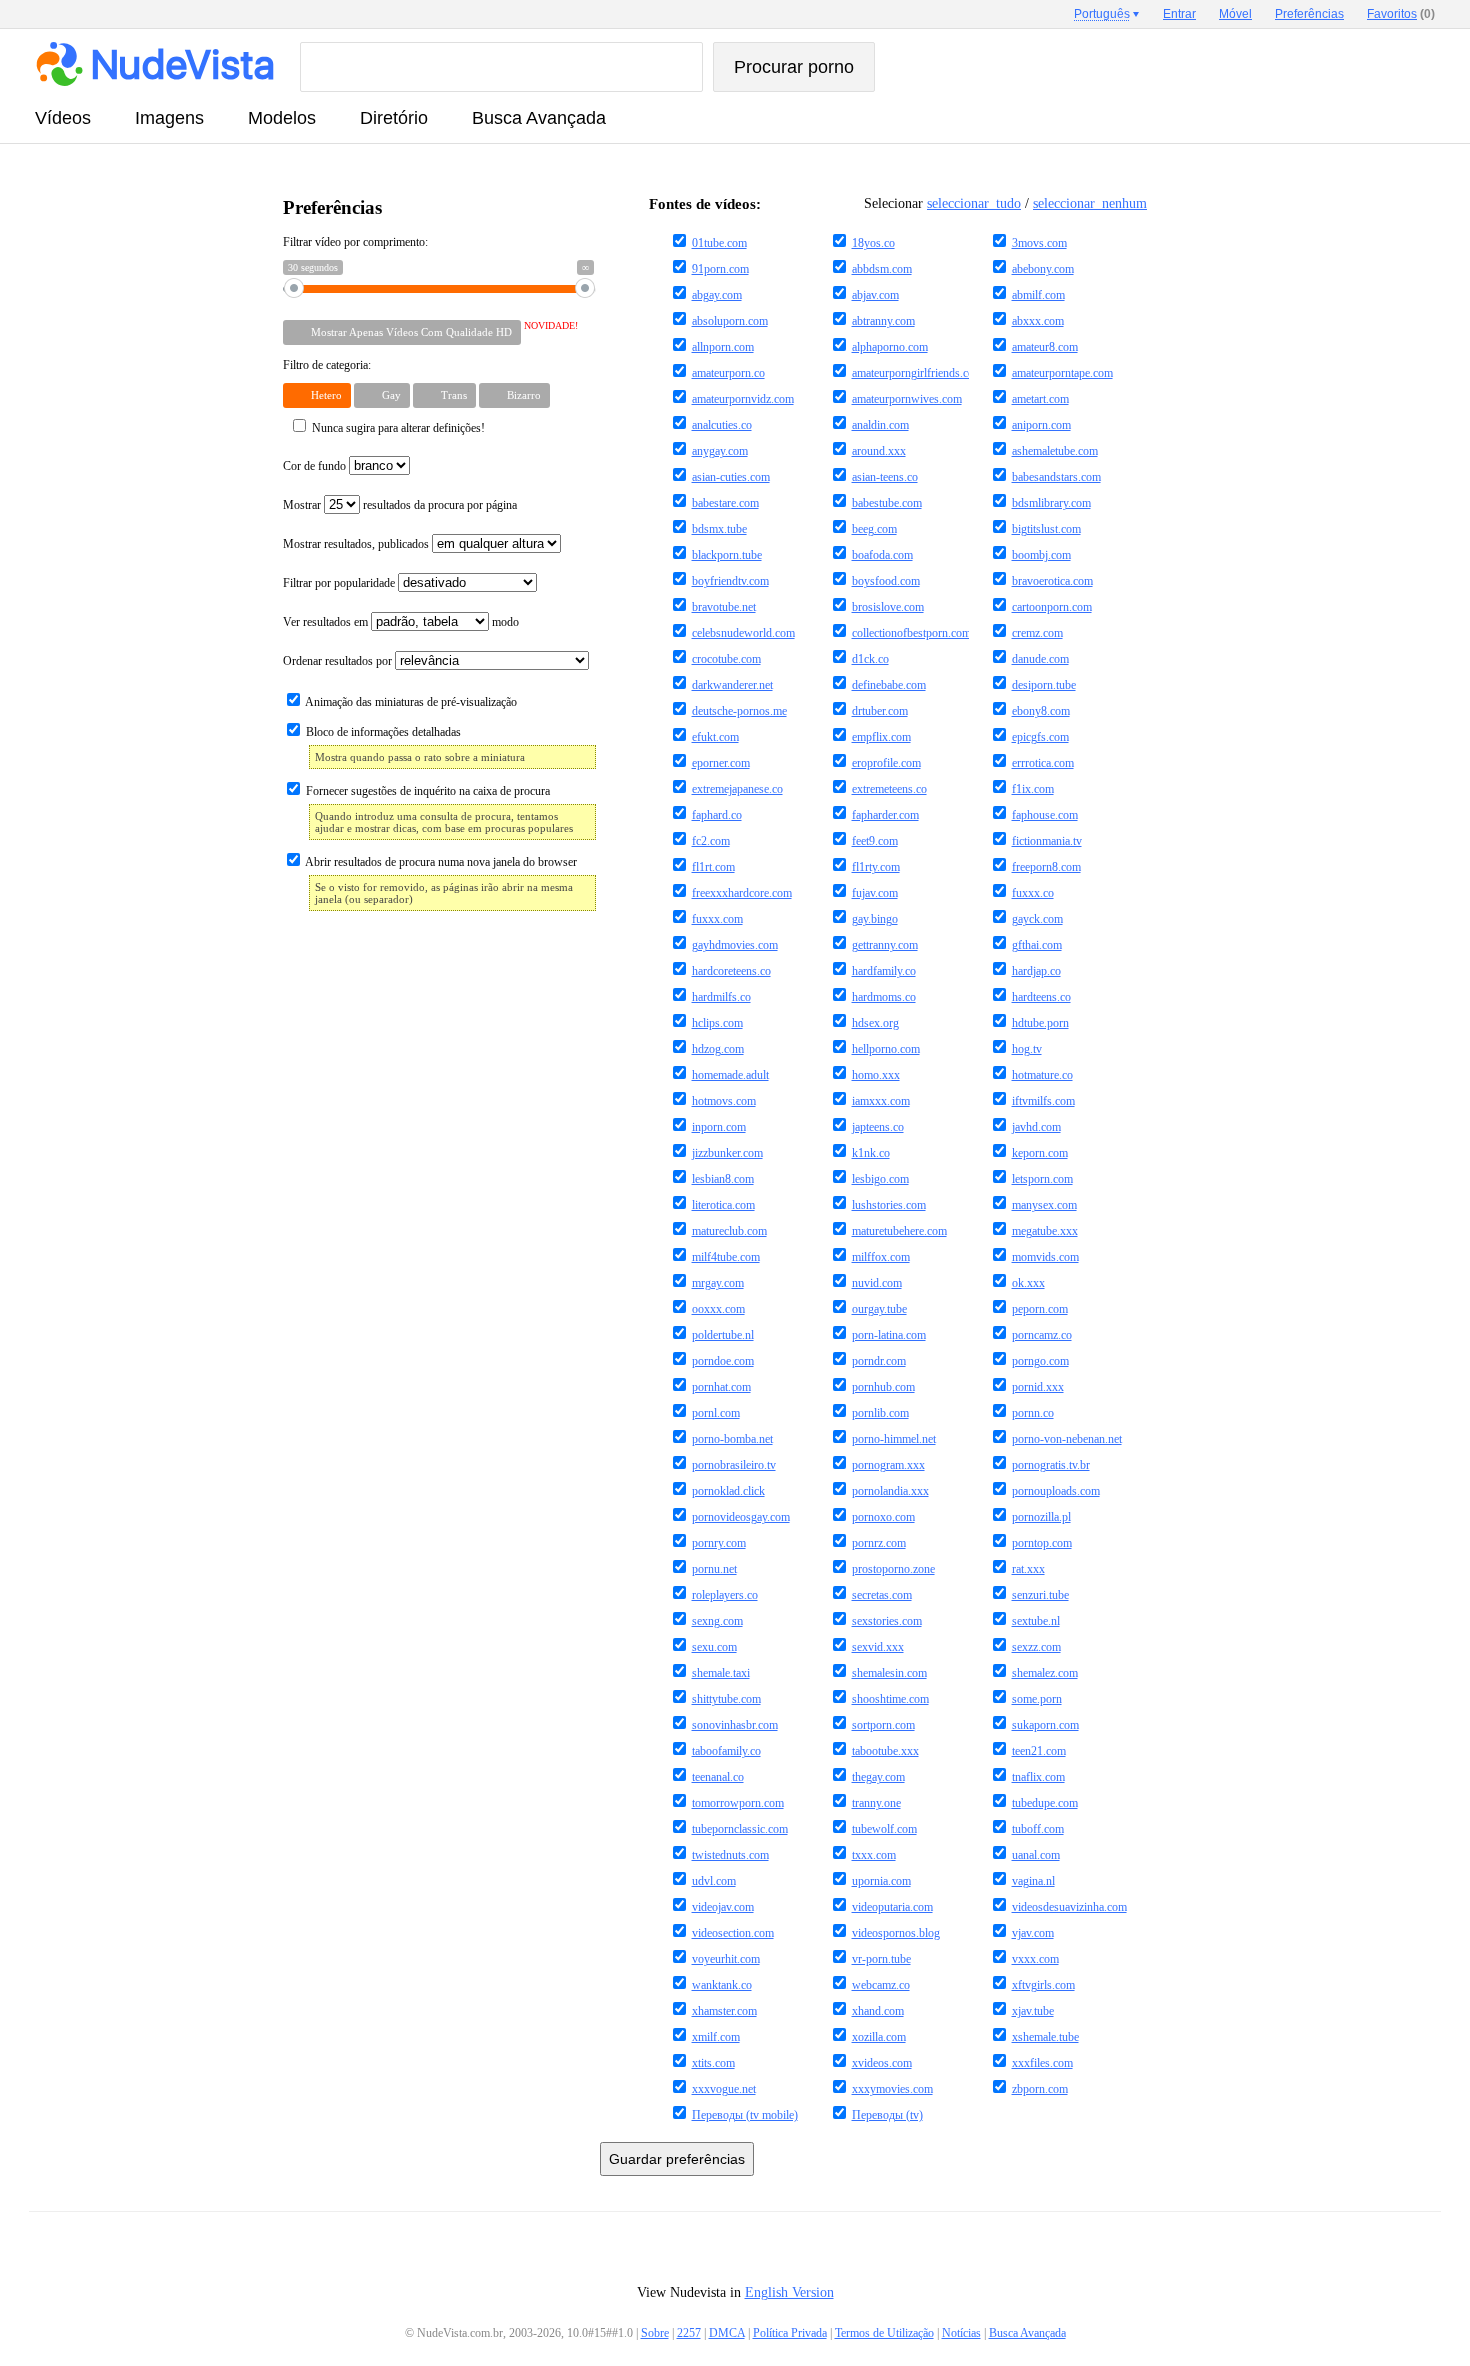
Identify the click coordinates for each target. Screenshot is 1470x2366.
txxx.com (874, 1855)
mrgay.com (718, 1283)
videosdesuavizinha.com (1069, 1907)
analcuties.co (722, 425)
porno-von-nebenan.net (1067, 1439)
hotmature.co (1042, 1075)
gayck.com (1037, 919)
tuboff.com (1038, 1829)
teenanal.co (718, 1777)
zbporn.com (1040, 2089)
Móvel (1235, 14)
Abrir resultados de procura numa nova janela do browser (440, 862)
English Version (789, 2292)
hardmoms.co (884, 997)
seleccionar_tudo (974, 203)
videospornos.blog (896, 1933)
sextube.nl (1036, 1621)
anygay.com (720, 451)
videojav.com (723, 1907)
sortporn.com (883, 1725)
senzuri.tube (1040, 1595)
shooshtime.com (890, 1699)
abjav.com (875, 295)
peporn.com (1040, 1309)
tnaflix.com (1038, 1777)
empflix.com (881, 737)
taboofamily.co (726, 1751)
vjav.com (1033, 1933)
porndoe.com (723, 1361)
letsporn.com (1042, 1179)
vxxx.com (1035, 1959)
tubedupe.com (1045, 1803)
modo (505, 622)
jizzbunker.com (727, 1153)
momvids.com (1045, 1257)
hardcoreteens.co (731, 971)
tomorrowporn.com (738, 1803)
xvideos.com (882, 2063)
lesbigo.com (880, 1179)
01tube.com (719, 243)
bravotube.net (724, 607)
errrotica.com (1043, 763)
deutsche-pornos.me (739, 711)
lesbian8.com (723, 1179)
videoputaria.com (892, 1907)
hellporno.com (886, 1049)
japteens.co (878, 1127)
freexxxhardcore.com (742, 893)
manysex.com (1044, 1205)
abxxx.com (1038, 321)
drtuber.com (880, 711)
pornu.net (714, 1569)
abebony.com (1043, 269)
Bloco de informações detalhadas (382, 732)
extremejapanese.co (737, 789)
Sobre (655, 2333)
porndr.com (879, 1361)
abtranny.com (883, 321)
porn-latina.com (889, 1335)
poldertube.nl (723, 1335)
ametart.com (1040, 399)
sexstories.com (887, 1621)
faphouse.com (1045, 815)
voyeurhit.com (726, 1959)
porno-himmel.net (894, 1439)
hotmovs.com (724, 1101)
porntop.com (1042, 1543)
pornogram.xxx (888, 1465)
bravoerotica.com (1052, 581)
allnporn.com (723, 347)
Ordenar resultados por (339, 661)
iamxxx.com (881, 1101)
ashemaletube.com (1055, 451)
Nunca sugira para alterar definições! (397, 428)
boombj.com (1041, 555)
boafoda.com (882, 555)
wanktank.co (722, 1985)
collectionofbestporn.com (911, 633)
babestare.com (725, 503)
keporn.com (1040, 1153)
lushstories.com (889, 1205)
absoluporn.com (730, 321)
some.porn (1037, 1699)
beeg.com (874, 529)
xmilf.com (716, 2037)
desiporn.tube (1044, 685)
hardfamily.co (884, 971)
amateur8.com (1045, 347)
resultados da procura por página (440, 505)
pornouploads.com (1056, 1491)
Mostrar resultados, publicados (357, 544)
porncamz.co (1042, 1335)
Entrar (1179, 14)
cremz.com (1037, 633)
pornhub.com (883, 1387)
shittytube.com (726, 1699)
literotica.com (723, 1205)
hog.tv (1027, 1049)
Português (1102, 14)
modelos (282, 118)
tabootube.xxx (885, 1751)
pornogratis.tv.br (1051, 1465)
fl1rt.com (713, 867)
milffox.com (881, 1257)
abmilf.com (1038, 295)
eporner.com (721, 763)
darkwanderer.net (732, 685)
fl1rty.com (876, 867)
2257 (689, 2333)
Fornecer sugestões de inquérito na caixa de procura (426, 791)
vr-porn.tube (881, 1959)
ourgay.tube (879, 1309)
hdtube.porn (1040, 1023)
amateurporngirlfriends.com (917, 373)
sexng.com (717, 1621)
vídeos (63, 118)
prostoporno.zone (893, 1569)
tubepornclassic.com (740, 1829)
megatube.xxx (1045, 1231)
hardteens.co (1041, 997)
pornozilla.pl (1041, 1517)
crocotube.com (726, 659)
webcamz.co (881, 1985)
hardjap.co (1036, 971)
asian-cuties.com (731, 477)
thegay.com (878, 1777)
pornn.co (1033, 1413)
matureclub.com (729, 1231)
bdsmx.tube (719, 529)
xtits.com (713, 2063)
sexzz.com (1036, 1647)
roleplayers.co (725, 1595)
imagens (169, 118)
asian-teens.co (885, 477)
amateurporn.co (728, 373)
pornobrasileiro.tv (734, 1465)
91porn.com (720, 269)
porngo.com (1040, 1361)
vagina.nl (1033, 1881)
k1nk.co (871, 1153)
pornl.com (716, 1413)
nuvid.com (877, 1283)
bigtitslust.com (1046, 529)
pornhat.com (721, 1387)
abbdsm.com (882, 269)
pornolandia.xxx (890, 1491)
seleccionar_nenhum (1090, 203)
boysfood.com (886, 581)
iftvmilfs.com (1043, 1101)
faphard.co (717, 815)
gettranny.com (885, 945)
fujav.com (875, 893)
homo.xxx (876, 1075)
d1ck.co (870, 659)
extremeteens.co (889, 789)
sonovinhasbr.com (735, 1725)
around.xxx (879, 451)
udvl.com (714, 1881)
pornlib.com (880, 1413)
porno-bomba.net (732, 1439)
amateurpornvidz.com (743, 399)
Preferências (1309, 14)
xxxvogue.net (724, 2089)
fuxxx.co (1033, 893)
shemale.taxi (721, 1673)
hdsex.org (875, 1023)
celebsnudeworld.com (743, 633)
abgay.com (717, 295)
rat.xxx (1028, 1569)
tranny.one (876, 1803)
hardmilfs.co (721, 997)
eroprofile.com (886, 763)
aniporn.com (1041, 425)
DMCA (727, 2333)
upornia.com (881, 1881)
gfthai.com (1037, 945)
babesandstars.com (1056, 477)
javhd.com (1036, 1127)
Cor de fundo (314, 466)
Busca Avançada (539, 118)
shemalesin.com (889, 1673)
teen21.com (1039, 1751)
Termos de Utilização (884, 2333)
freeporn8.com (1046, 867)
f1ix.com (1033, 789)
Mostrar (303, 505)
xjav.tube (1033, 2011)
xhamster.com (724, 2011)
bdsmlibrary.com (1051, 503)
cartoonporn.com (1052, 607)
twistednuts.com (730, 1855)
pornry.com (719, 1543)
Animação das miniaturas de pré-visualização (410, 702)
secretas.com (882, 1595)
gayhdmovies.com (735, 945)
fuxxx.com (717, 919)
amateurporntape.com (1062, 373)
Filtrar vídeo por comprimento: (355, 242)
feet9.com (875, 841)
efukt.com (715, 737)
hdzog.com (718, 1049)
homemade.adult (730, 1075)
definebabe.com (889, 685)
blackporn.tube (727, 555)
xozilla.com (879, 2037)
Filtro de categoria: (327, 365)
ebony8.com (1041, 711)
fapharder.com (885, 815)
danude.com (1040, 659)
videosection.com (733, 1933)
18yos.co (873, 243)
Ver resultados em (327, 622)
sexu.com (714, 1647)
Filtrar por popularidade (340, 583)
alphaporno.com (890, 347)
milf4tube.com (726, 1257)
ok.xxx (1028, 1283)
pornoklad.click (728, 1491)
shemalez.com (1045, 1673)
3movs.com (1039, 243)
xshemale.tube (1045, 2037)
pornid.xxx (1038, 1387)
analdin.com (880, 425)
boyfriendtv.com (730, 581)
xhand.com (878, 2011)
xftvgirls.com (1043, 1985)
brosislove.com (888, 607)
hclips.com (717, 1023)
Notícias (961, 2333)
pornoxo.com (883, 1517)
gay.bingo (875, 919)
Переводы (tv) (887, 2115)
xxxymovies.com (892, 2089)
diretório (394, 118)
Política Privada (790, 2333)
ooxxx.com (718, 1309)
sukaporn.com (1045, 1725)
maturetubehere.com (899, 1231)
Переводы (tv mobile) (745, 2115)
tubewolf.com (884, 1829)
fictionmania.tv (1047, 841)
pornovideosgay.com (741, 1517)
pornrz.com (879, 1543)
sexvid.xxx (878, 1647)
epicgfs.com (1040, 737)
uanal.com (1036, 1855)
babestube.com (887, 503)
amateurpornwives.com (907, 399)
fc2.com (711, 841)
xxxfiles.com (1042, 2063)
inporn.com (719, 1127)
